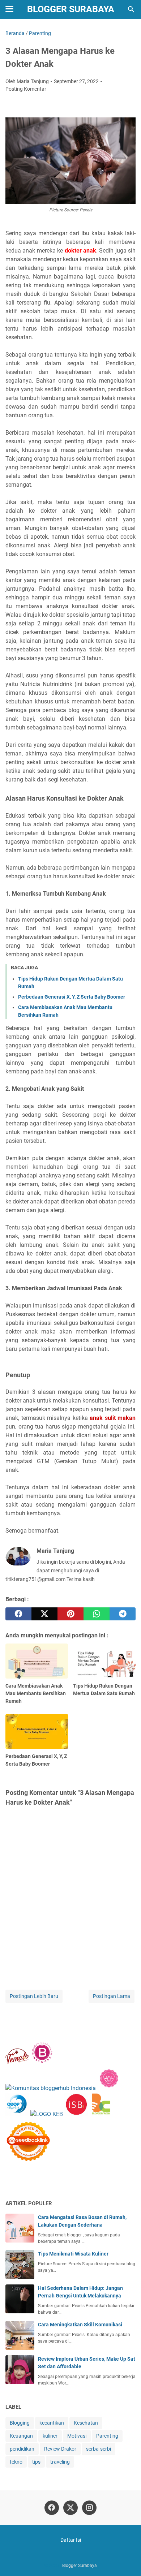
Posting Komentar (26, 89)
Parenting (107, 2436)
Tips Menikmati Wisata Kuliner (73, 2254)
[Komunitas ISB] (76, 2114)
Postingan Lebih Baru (34, 1996)
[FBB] (17, 2062)
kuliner (50, 2436)
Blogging (20, 2423)
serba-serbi (99, 2449)
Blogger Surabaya (71, 9)
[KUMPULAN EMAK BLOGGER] (47, 2114)
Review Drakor (60, 2449)
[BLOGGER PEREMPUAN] (42, 2062)
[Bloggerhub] (51, 2088)
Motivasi (77, 2436)
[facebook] (18, 1614)
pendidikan (22, 2449)
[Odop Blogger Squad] (18, 2114)
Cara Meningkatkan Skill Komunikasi (80, 2325)
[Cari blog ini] (131, 9)
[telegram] (123, 1614)
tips (36, 2462)
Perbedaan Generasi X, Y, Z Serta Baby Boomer (72, 997)
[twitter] (44, 1614)
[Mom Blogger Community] (109, 2088)
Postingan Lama (112, 1996)
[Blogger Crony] (101, 2114)
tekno (16, 2462)
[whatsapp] (97, 1614)
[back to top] (127, 2560)
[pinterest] (70, 1614)
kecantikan (52, 2423)
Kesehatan (86, 2423)
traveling (60, 2462)
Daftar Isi (71, 2540)
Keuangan (21, 2436)
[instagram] (89, 2508)
